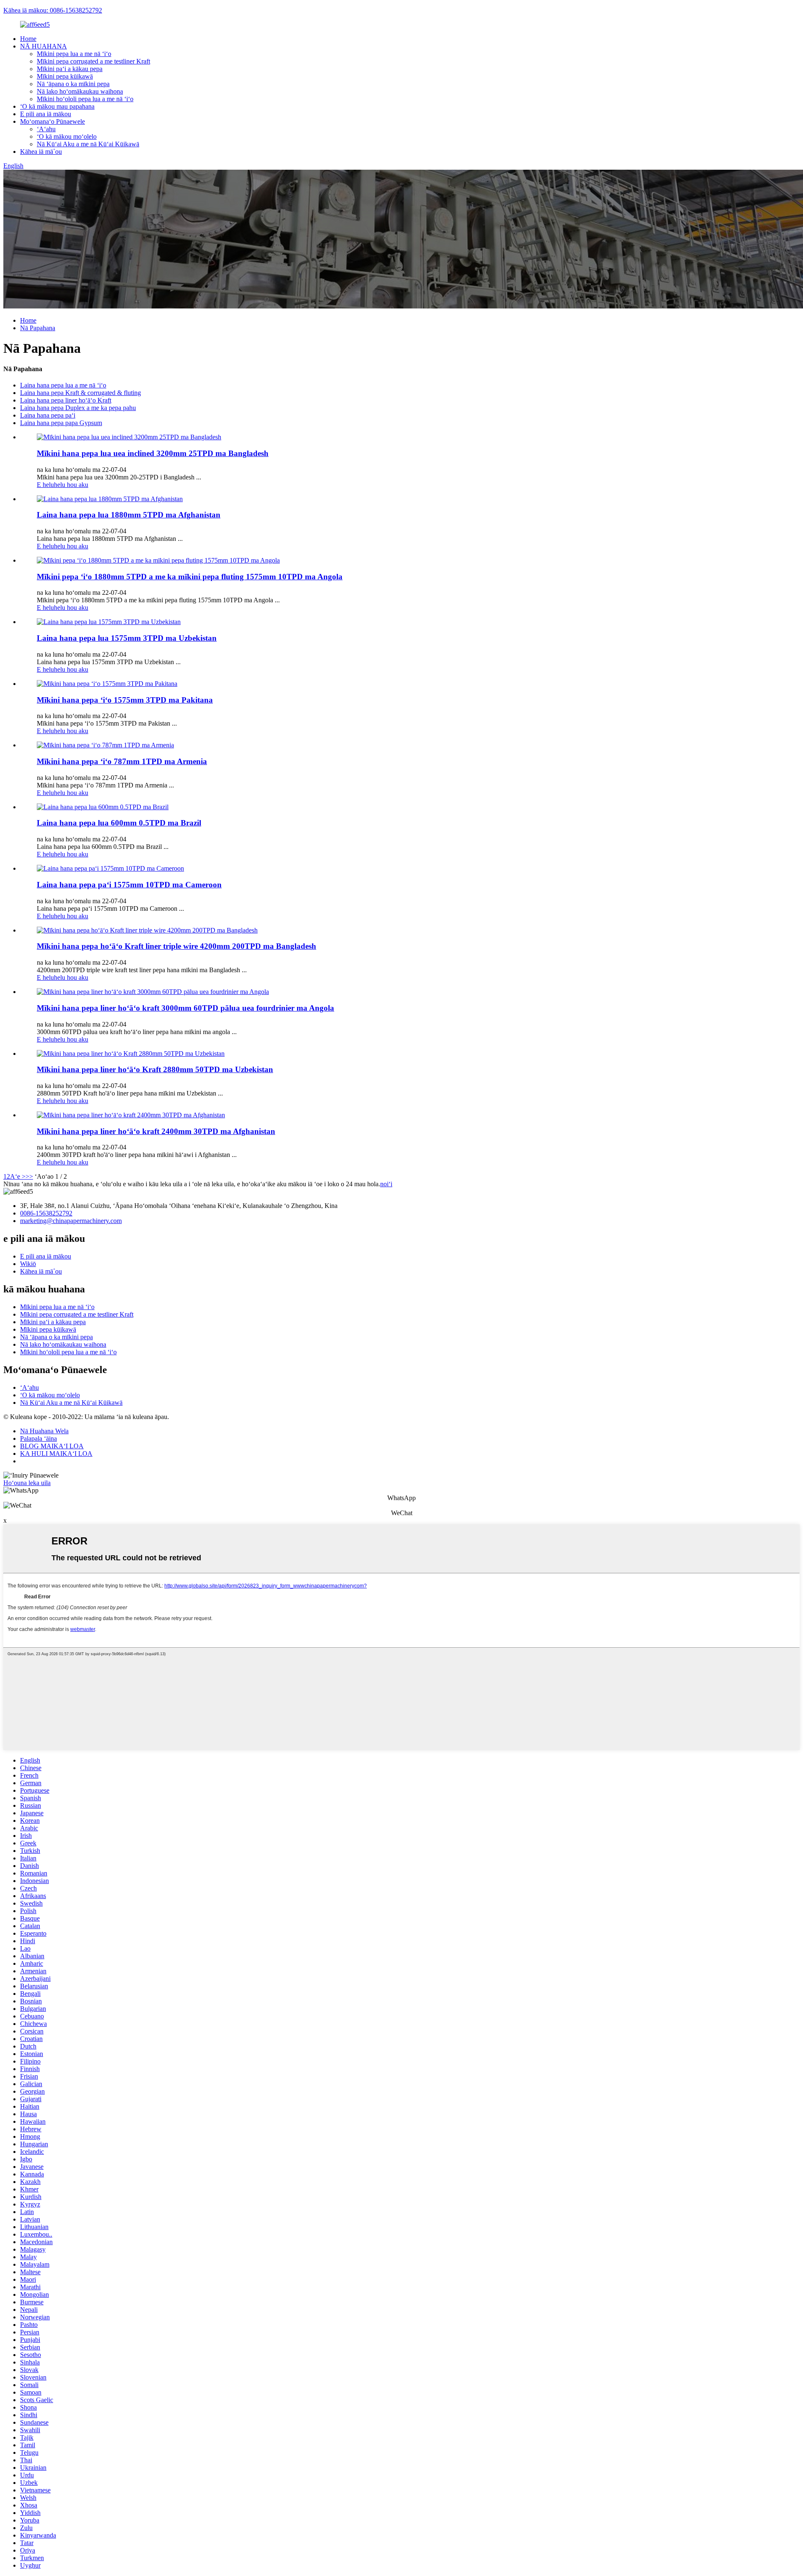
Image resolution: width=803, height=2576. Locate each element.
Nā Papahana (38, 328)
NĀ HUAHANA (43, 46)
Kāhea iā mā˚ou (41, 152)
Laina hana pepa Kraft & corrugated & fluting (81, 393)
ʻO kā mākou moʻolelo (67, 136)
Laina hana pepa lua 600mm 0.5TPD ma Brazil (119, 823)
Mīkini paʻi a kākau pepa (70, 69)
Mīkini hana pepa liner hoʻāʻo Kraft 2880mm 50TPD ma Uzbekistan (155, 1069)
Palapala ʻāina (38, 1438)
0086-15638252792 (46, 1213)
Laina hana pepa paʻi (48, 415)
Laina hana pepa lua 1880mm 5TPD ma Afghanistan (129, 515)
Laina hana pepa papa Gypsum (61, 423)
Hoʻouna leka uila (27, 1483)
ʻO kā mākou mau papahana (57, 106)
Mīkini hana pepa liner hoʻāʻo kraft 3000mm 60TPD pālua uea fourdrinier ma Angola (185, 1008)
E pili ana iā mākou (46, 114)
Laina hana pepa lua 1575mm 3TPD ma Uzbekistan (127, 638)
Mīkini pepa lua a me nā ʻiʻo (74, 54)
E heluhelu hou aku (63, 485)
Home (28, 39)
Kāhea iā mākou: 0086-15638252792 (53, 10)
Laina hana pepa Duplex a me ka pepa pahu (78, 408)
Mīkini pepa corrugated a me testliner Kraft (93, 61)
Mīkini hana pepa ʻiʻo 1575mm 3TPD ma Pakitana (125, 700)
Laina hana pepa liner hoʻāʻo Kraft (66, 400)
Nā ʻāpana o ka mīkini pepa (73, 84)
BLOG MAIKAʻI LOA (52, 1446)
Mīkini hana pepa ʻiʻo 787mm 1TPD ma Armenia (122, 761)
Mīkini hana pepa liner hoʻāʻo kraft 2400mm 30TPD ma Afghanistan (156, 1131)
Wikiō (28, 1264)
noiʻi (386, 1184)
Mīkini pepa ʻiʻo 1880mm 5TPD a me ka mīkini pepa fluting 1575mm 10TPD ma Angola (190, 577)
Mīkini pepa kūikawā (65, 76)
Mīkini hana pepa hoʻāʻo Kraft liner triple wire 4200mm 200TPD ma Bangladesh (176, 946)
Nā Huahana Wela (44, 1431)
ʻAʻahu (46, 129)
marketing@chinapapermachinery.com (71, 1221)
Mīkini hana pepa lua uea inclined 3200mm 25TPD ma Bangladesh (153, 453)
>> (29, 1176)
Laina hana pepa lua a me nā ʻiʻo (63, 385)
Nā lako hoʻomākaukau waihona (80, 91)
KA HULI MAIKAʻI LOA (56, 1454)
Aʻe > (18, 1176)
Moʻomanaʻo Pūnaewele (52, 121)
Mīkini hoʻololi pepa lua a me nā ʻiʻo (85, 99)
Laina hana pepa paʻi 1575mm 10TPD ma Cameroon (129, 885)
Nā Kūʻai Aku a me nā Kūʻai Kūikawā (88, 144)
